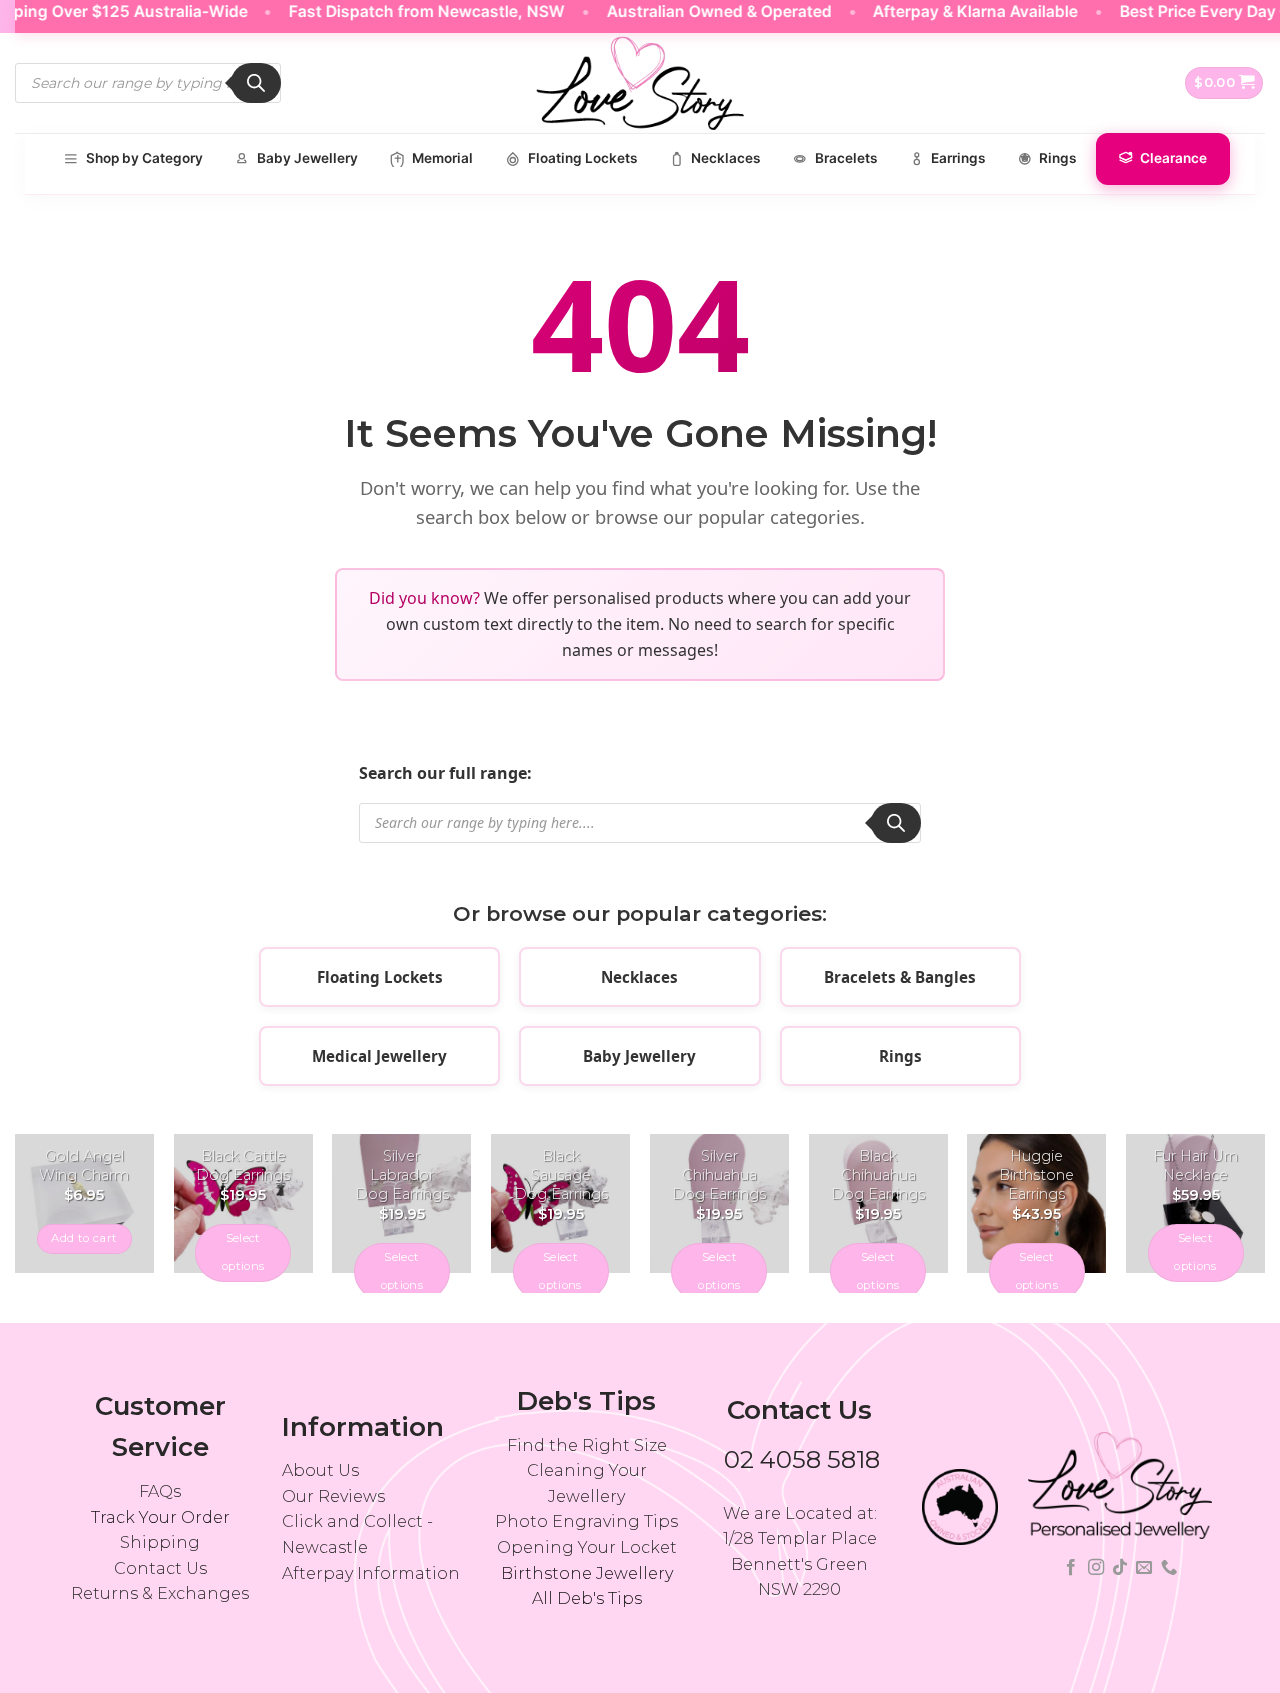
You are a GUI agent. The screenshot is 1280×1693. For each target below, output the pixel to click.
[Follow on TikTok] (1120, 1568)
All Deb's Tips (587, 1598)
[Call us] (1169, 1568)
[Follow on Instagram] (1095, 1568)
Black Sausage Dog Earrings (561, 1174)
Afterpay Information (371, 1573)
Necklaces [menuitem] (725, 158)
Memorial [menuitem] (442, 158)
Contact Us (160, 1568)
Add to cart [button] (84, 1238)
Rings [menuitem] (1057, 158)
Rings (900, 1056)
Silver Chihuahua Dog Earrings (719, 1174)
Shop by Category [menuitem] (144, 158)
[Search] (256, 83)
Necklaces (639, 977)
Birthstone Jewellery (587, 1573)
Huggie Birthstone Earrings (1036, 1174)
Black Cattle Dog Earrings (243, 1165)
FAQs (160, 1491)
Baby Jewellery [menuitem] (307, 158)
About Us (320, 1470)
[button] (1224, 83)
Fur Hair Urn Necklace (1195, 1165)
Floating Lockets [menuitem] (582, 158)
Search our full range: (445, 773)
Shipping (160, 1542)
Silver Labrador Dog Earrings (402, 1174)
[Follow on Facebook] (1071, 1568)
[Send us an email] (1144, 1568)
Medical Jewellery (379, 1056)
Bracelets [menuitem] (846, 158)
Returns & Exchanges (160, 1593)
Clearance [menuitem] (1173, 158)
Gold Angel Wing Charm (84, 1165)
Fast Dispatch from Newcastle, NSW (407, 11)
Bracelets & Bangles (900, 977)
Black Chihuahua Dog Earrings (878, 1174)
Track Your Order (160, 1517)
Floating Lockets (380, 977)
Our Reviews (333, 1496)
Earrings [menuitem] (958, 158)
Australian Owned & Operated (698, 11)
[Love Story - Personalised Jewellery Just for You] (640, 83)
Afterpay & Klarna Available (955, 11)
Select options (243, 1252)
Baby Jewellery (639, 1056)
